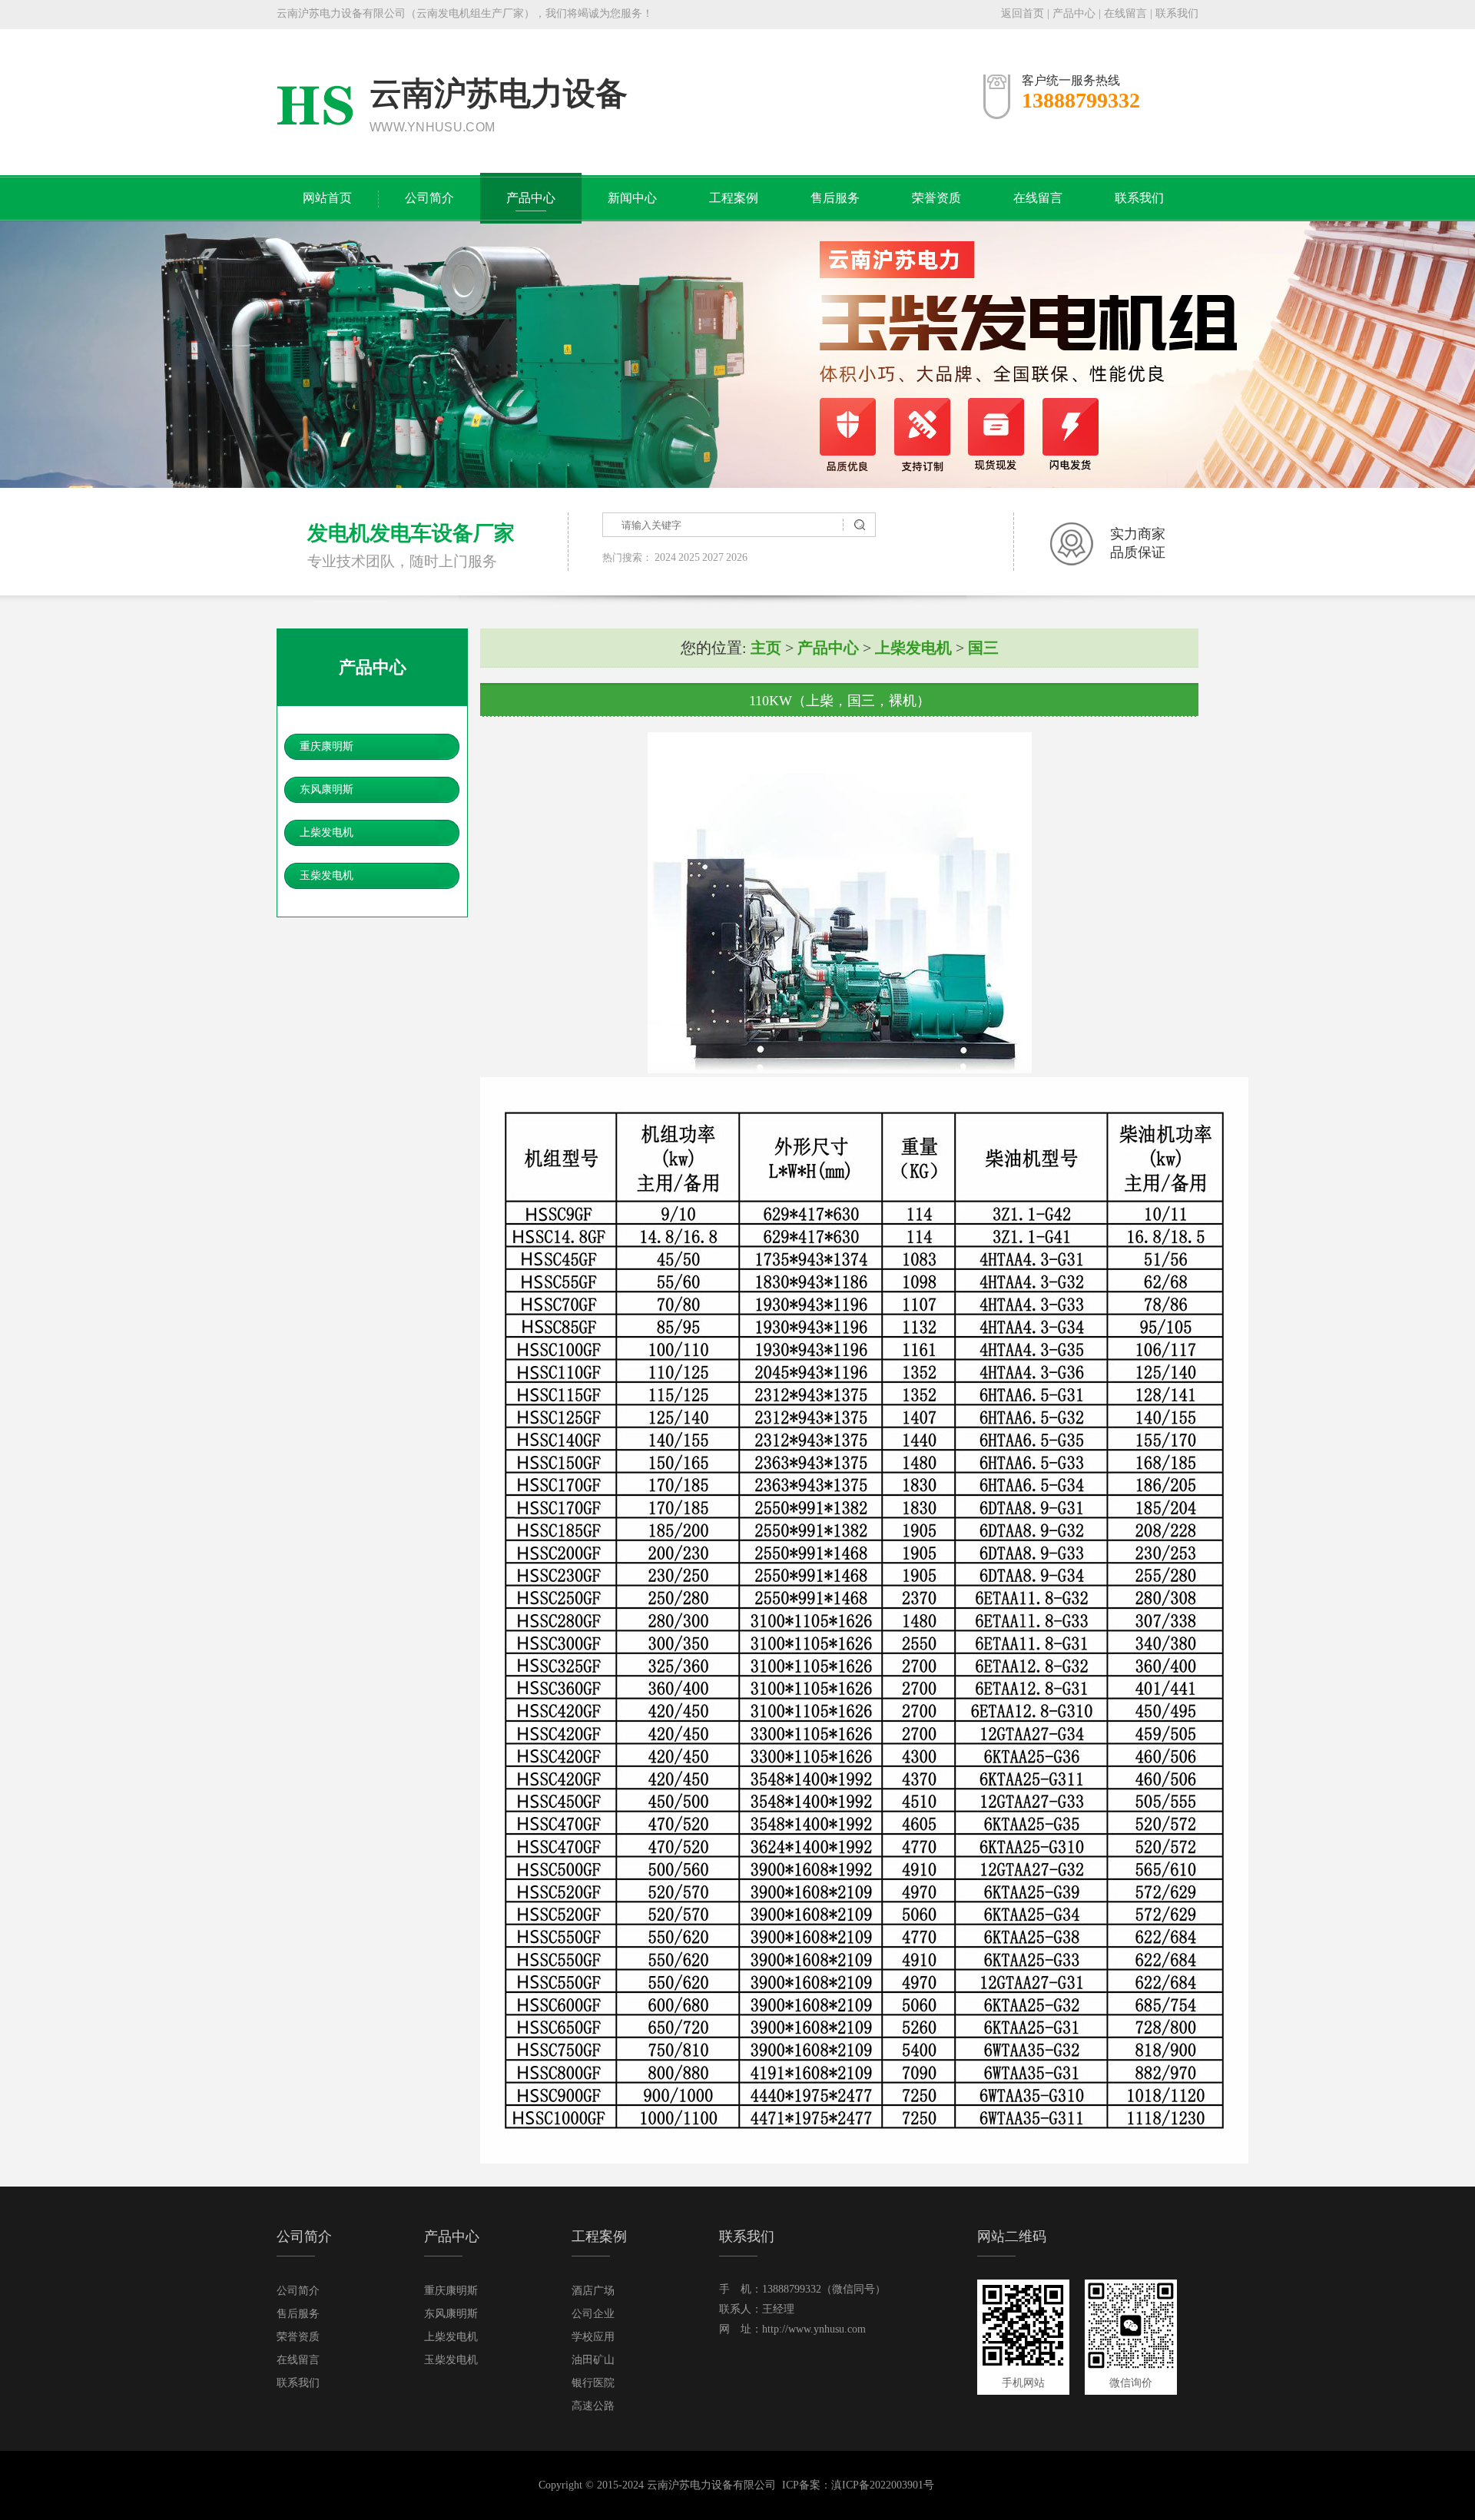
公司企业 (593, 2314)
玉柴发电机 (326, 875)
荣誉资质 (936, 198)
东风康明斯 (326, 789)
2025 (689, 557)
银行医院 (593, 2383)
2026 (737, 557)
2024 (665, 557)
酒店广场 (593, 2291)
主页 (766, 648)
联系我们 (1177, 13)
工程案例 (734, 198)
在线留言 (1125, 13)
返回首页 (1023, 13)
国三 (983, 648)
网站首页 (327, 198)
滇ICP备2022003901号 (883, 2485)
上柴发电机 (326, 832)
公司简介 (429, 198)
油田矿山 (593, 2360)
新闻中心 (632, 198)
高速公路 (593, 2406)
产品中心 (1074, 13)
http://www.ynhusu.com (814, 2329)
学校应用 (593, 2337)
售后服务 (835, 198)
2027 (713, 557)
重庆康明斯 (326, 746)
